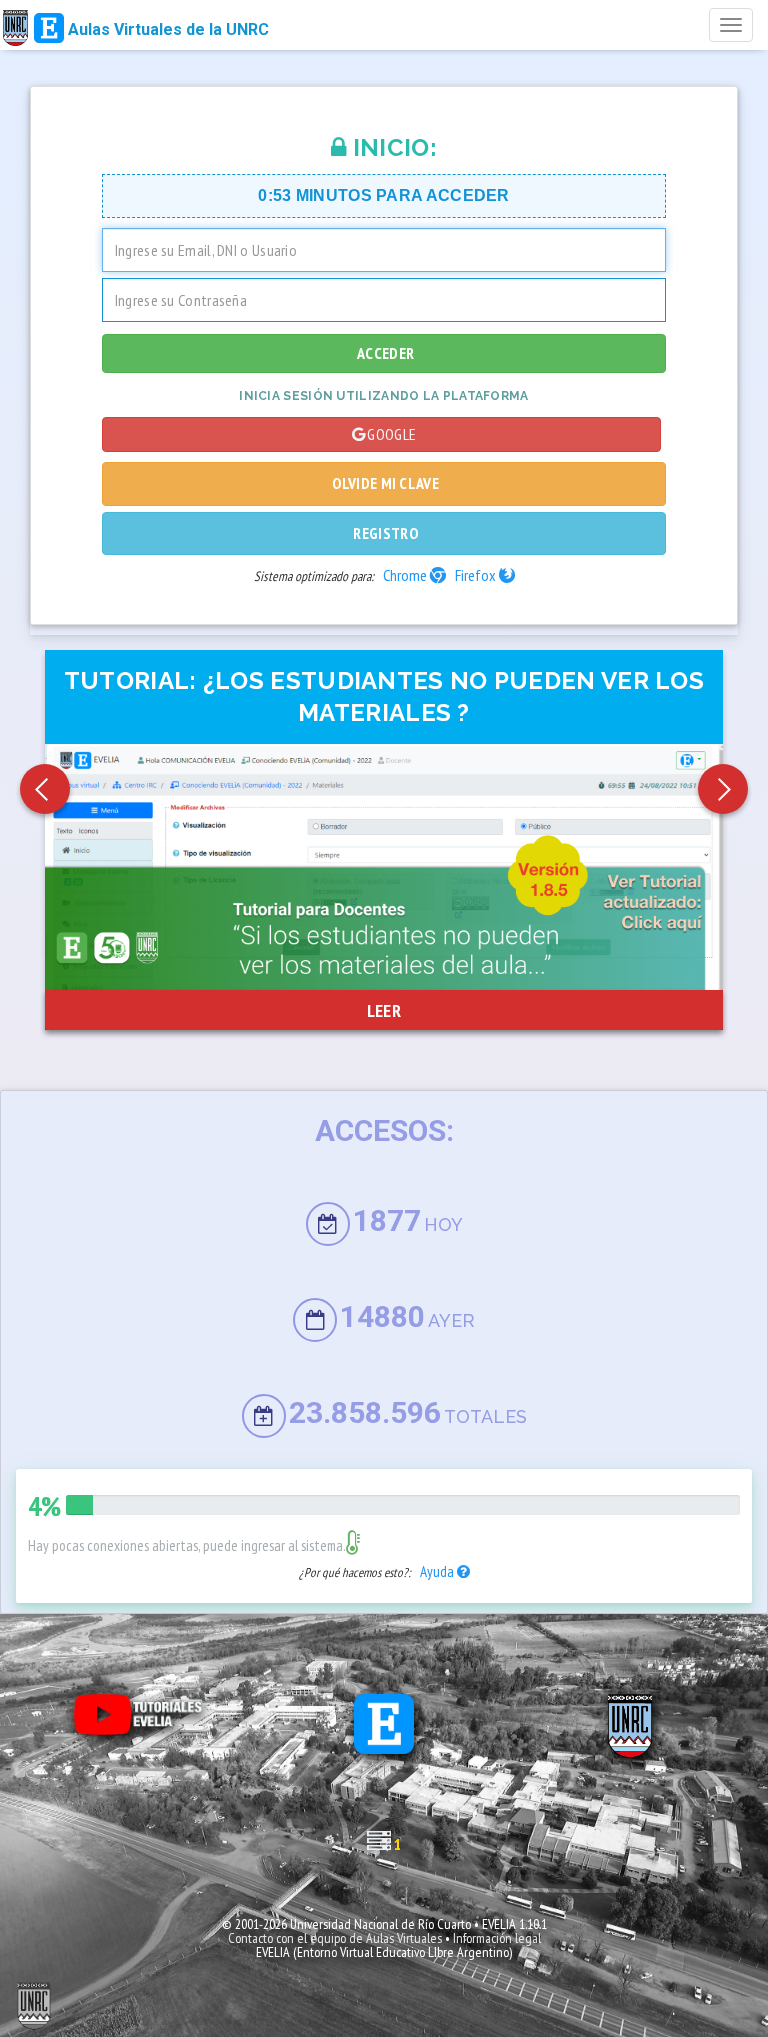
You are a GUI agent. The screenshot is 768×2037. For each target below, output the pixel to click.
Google (391, 434)
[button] (45, 789)
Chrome (406, 575)
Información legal (497, 1938)
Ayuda (438, 1571)
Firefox (477, 575)
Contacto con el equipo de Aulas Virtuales (335, 1938)
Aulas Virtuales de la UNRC (166, 29)
